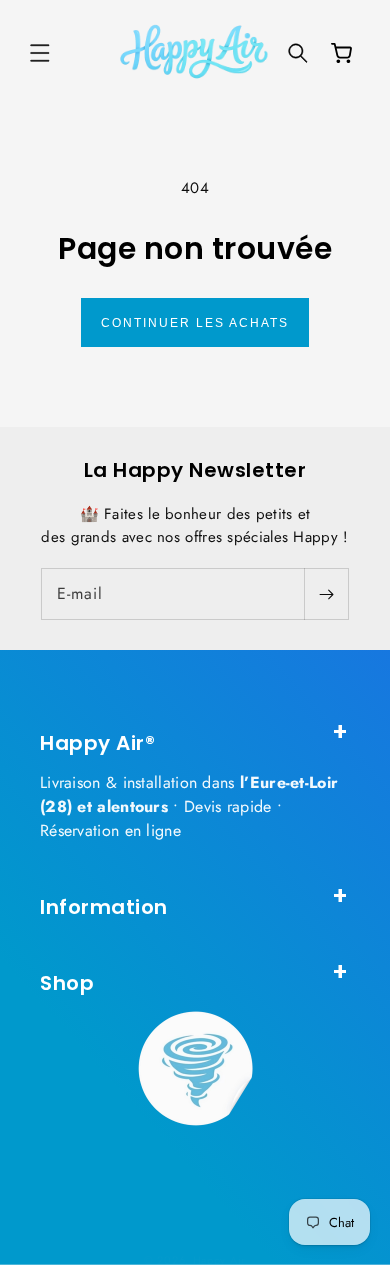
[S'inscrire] (326, 594)
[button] (40, 53)
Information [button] (104, 907)
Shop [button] (67, 983)
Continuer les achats (195, 323)
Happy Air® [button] (97, 743)
